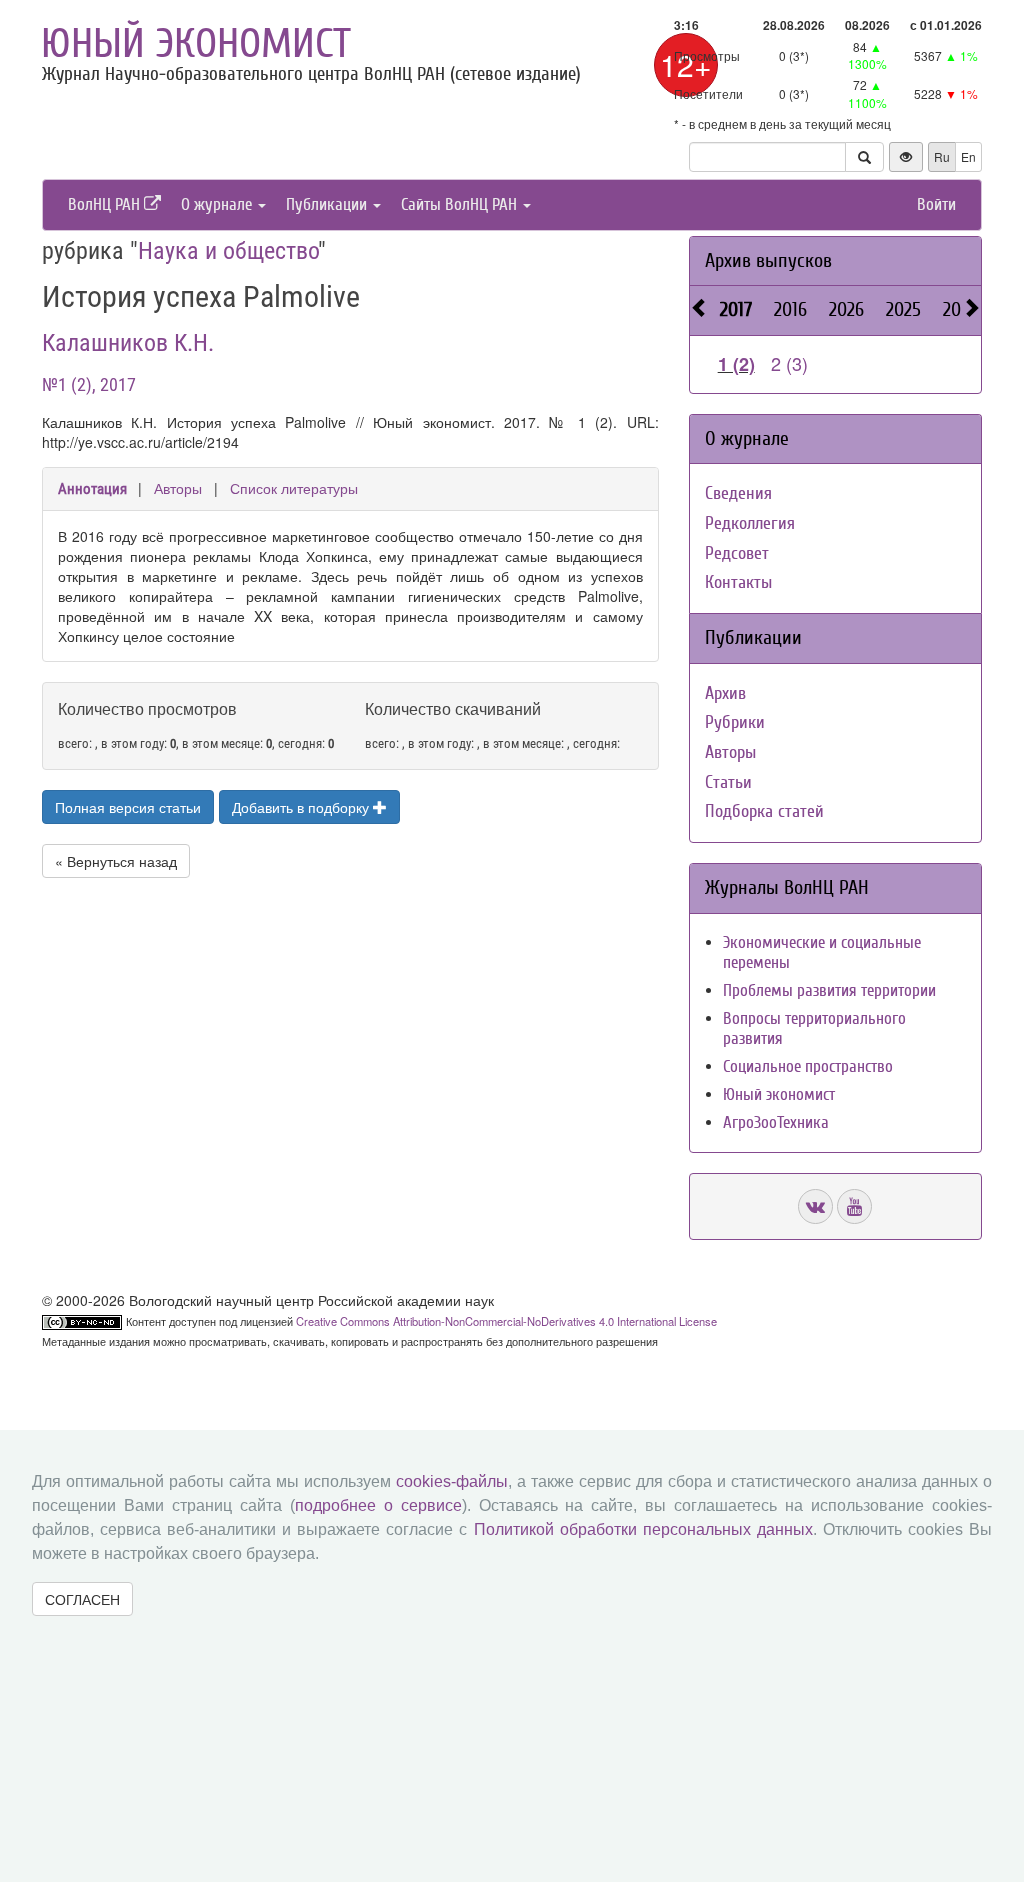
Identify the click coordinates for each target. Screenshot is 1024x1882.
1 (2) (736, 364)
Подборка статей (764, 811)
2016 (790, 309)
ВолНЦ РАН (106, 204)
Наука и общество (228, 251)
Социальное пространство (808, 1066)
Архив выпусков (768, 260)
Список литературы (294, 488)
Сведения (738, 493)
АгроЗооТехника (776, 1122)
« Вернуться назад (116, 861)
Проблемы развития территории (829, 990)
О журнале (218, 204)
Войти (936, 204)
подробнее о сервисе (378, 1505)
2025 (903, 309)
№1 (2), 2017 (89, 384)
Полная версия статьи (128, 807)
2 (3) (789, 363)
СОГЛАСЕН (82, 1599)
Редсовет (737, 553)
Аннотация (92, 489)
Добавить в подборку (302, 807)
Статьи (728, 782)
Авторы (178, 488)
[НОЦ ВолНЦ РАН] (815, 1206)
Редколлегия (750, 523)
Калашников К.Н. (128, 343)
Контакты (738, 582)
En (968, 156)
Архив (725, 693)
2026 (846, 309)
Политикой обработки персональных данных (643, 1529)
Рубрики (735, 722)
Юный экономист (196, 44)
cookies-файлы (452, 1481)
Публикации (328, 204)
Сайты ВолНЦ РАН (461, 204)
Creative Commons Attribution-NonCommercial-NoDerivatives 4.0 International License (506, 1321)
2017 (736, 309)
